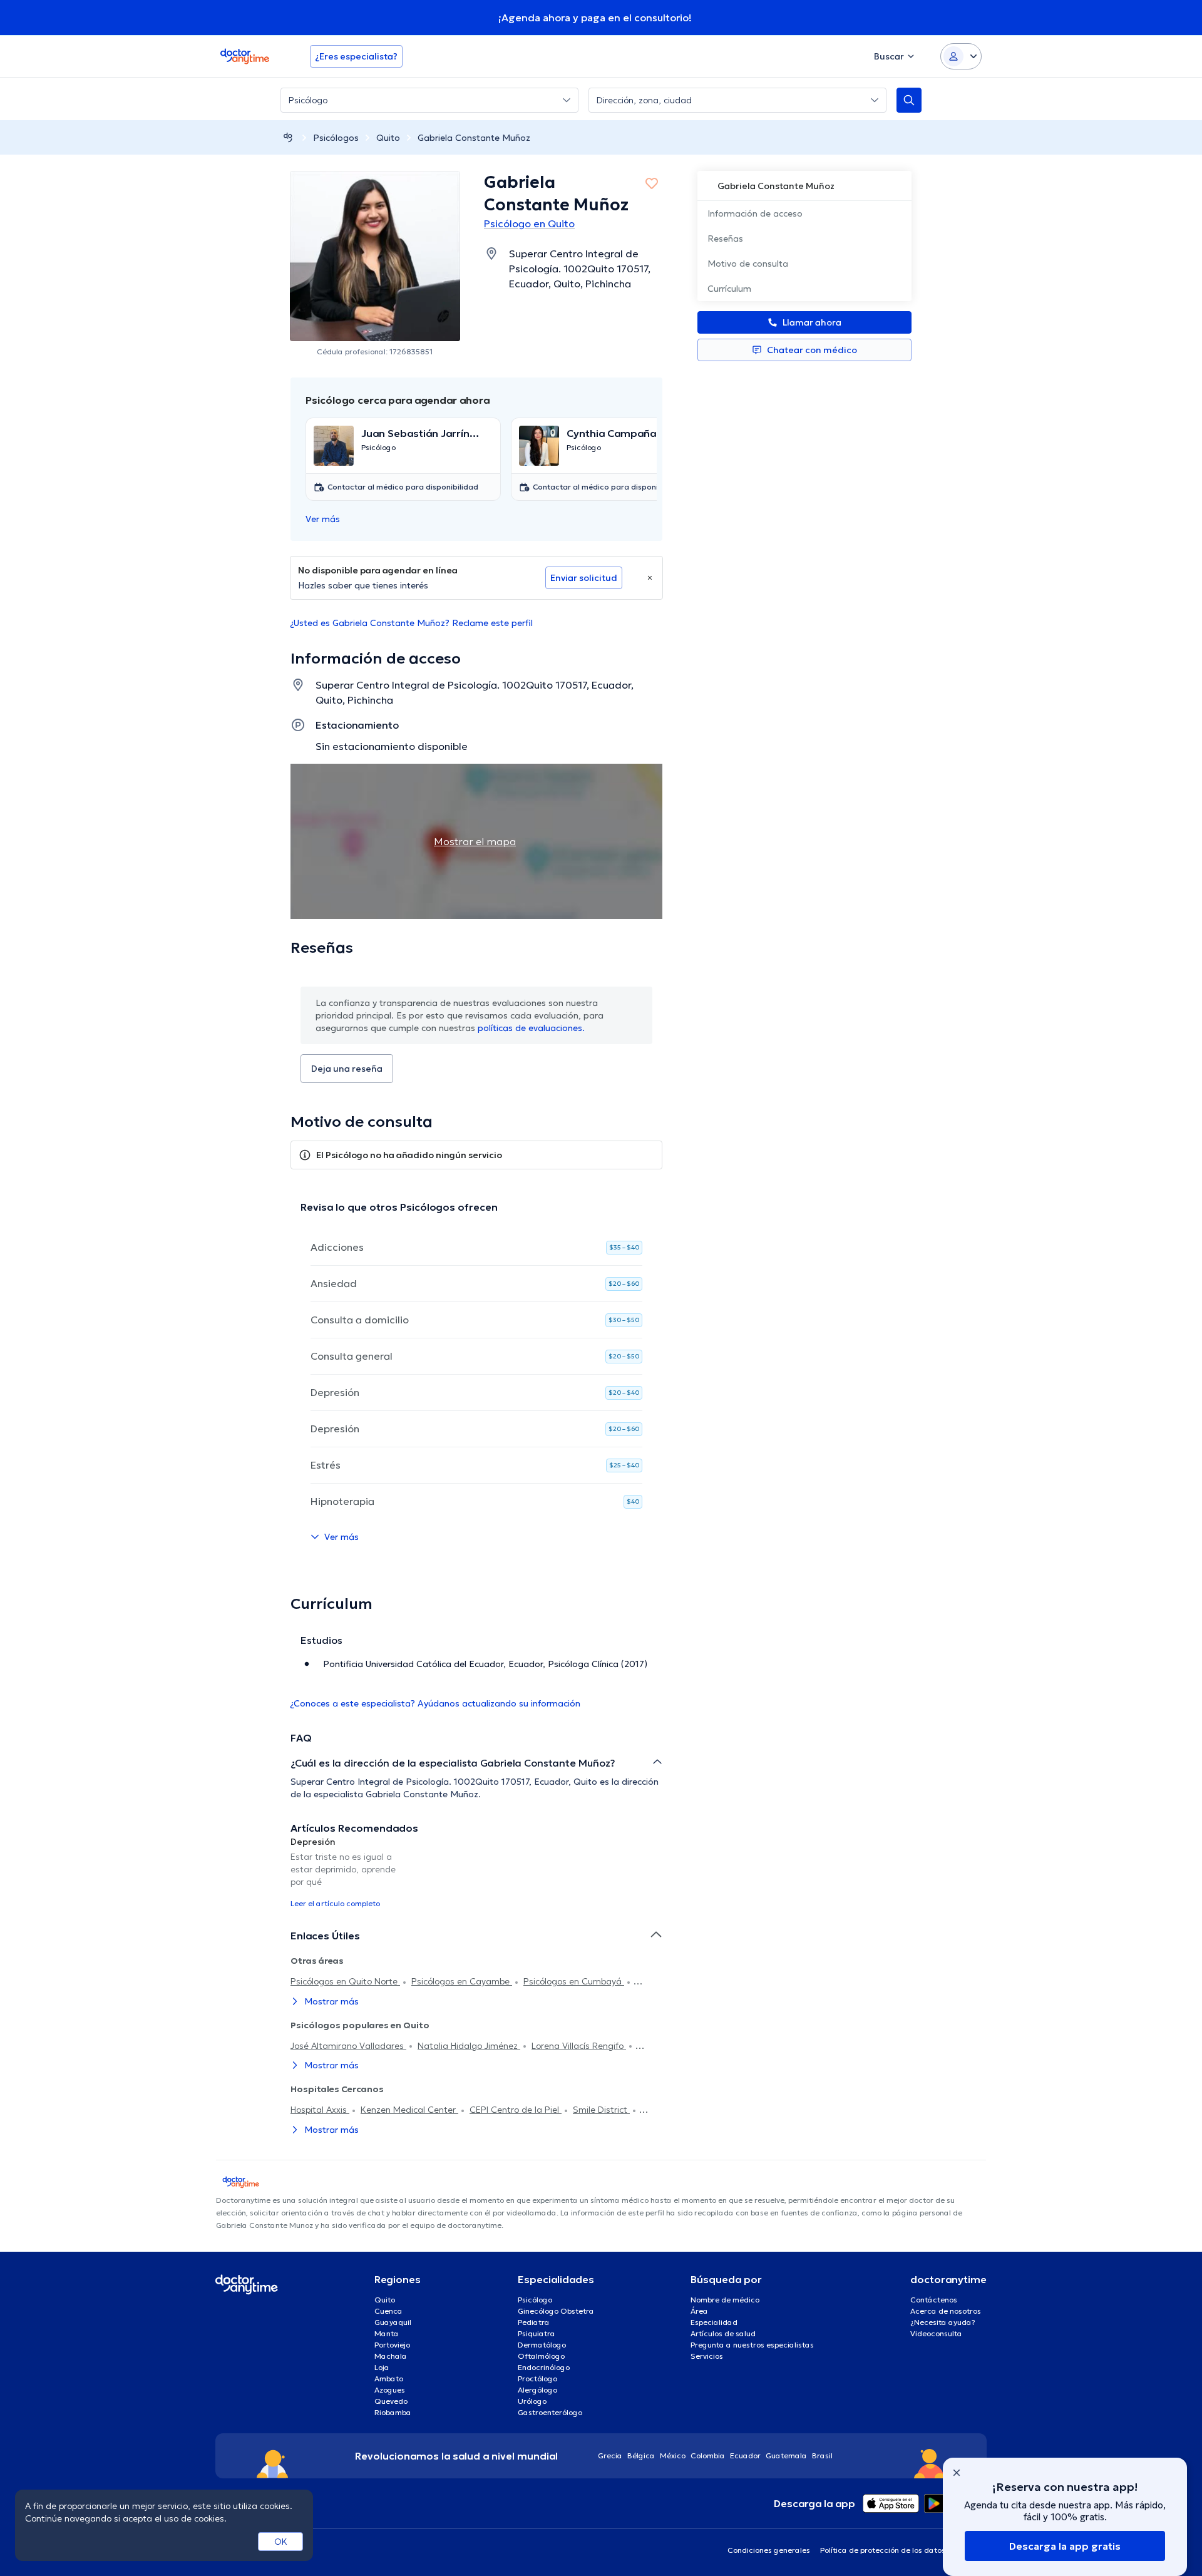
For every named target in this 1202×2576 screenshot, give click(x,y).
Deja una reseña (347, 1069)
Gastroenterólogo (550, 2412)
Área (699, 2311)
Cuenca (388, 2311)
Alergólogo (537, 2390)
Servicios (707, 2356)
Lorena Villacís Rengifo (579, 2046)
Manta (387, 2333)
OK (281, 2542)
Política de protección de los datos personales (903, 2550)
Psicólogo (535, 2300)
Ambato (389, 2378)
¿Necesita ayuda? (943, 2322)
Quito (388, 138)
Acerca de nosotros (946, 2311)
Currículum (729, 289)
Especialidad (714, 2322)
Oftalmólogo (541, 2356)
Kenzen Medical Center (409, 2110)
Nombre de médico (725, 2300)
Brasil (822, 2455)
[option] (349, 1872)
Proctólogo (537, 2378)
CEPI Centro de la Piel (516, 2110)
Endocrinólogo (544, 2367)
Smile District (601, 2110)
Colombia (708, 2455)
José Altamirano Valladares (348, 2046)
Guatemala (786, 2455)
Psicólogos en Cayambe (462, 1981)
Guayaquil (393, 2322)
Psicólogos (336, 138)
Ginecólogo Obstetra (556, 2311)
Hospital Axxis (320, 2110)
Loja (382, 2367)
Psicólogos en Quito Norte (345, 1981)
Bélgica (641, 2455)
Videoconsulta (936, 2333)
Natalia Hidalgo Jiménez (469, 2046)
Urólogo (532, 2401)
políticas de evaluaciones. (531, 1028)
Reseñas (725, 239)
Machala (391, 2356)
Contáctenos (934, 2300)
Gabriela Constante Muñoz (474, 138)
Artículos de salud (723, 2333)
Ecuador (745, 2455)
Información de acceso (755, 213)
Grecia (610, 2455)
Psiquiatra (537, 2333)
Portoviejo (392, 2345)
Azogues (390, 2390)
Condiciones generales (769, 2550)
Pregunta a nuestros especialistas (752, 2345)
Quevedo (391, 2401)
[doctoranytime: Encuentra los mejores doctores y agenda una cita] (288, 137)
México (673, 2455)
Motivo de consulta (748, 264)
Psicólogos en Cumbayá (574, 1981)
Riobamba (393, 2412)
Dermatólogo (542, 2345)
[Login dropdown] (961, 56)
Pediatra (534, 2322)
